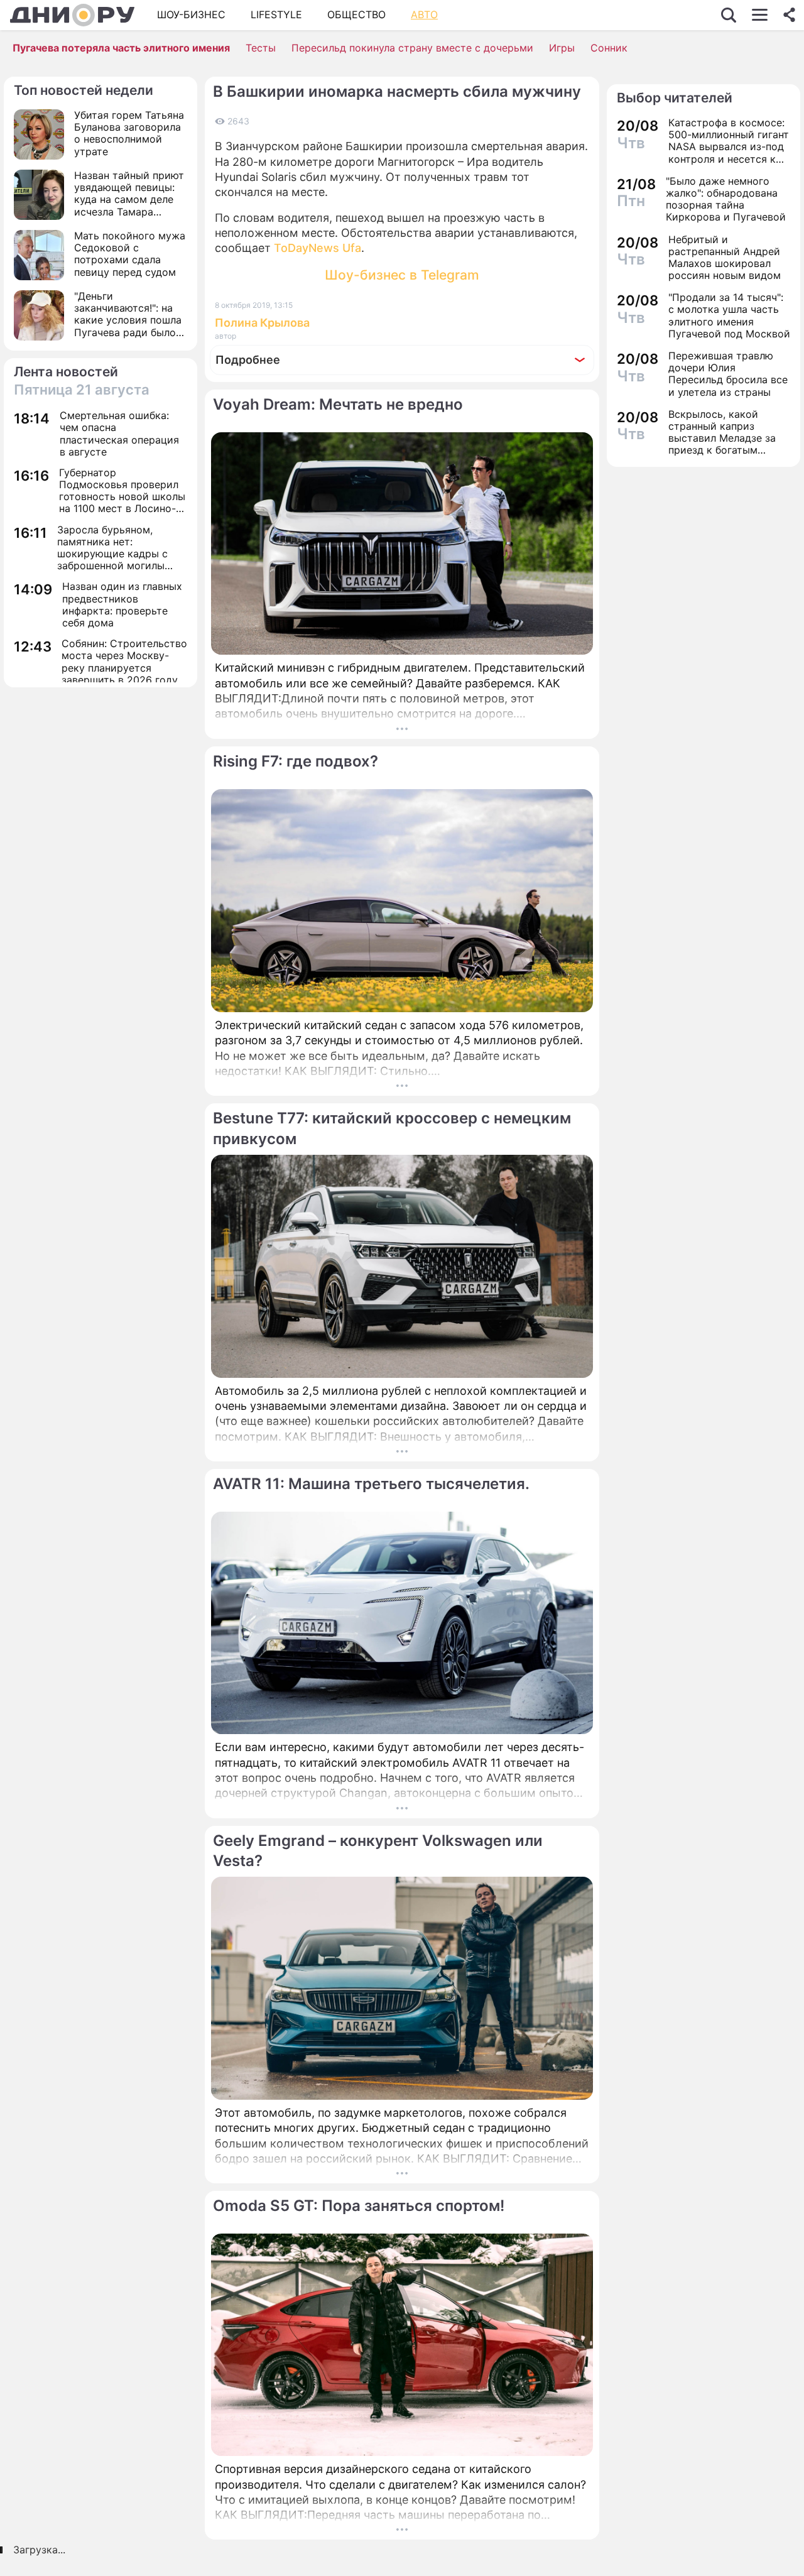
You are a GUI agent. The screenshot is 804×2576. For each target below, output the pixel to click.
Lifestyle (276, 14)
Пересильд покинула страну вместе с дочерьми (412, 48)
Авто (424, 14)
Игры (562, 48)
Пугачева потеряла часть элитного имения (121, 48)
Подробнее (248, 360)
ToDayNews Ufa (318, 248)
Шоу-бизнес (191, 14)
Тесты (261, 48)
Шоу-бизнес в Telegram (402, 275)
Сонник (609, 48)
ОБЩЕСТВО (356, 14)
